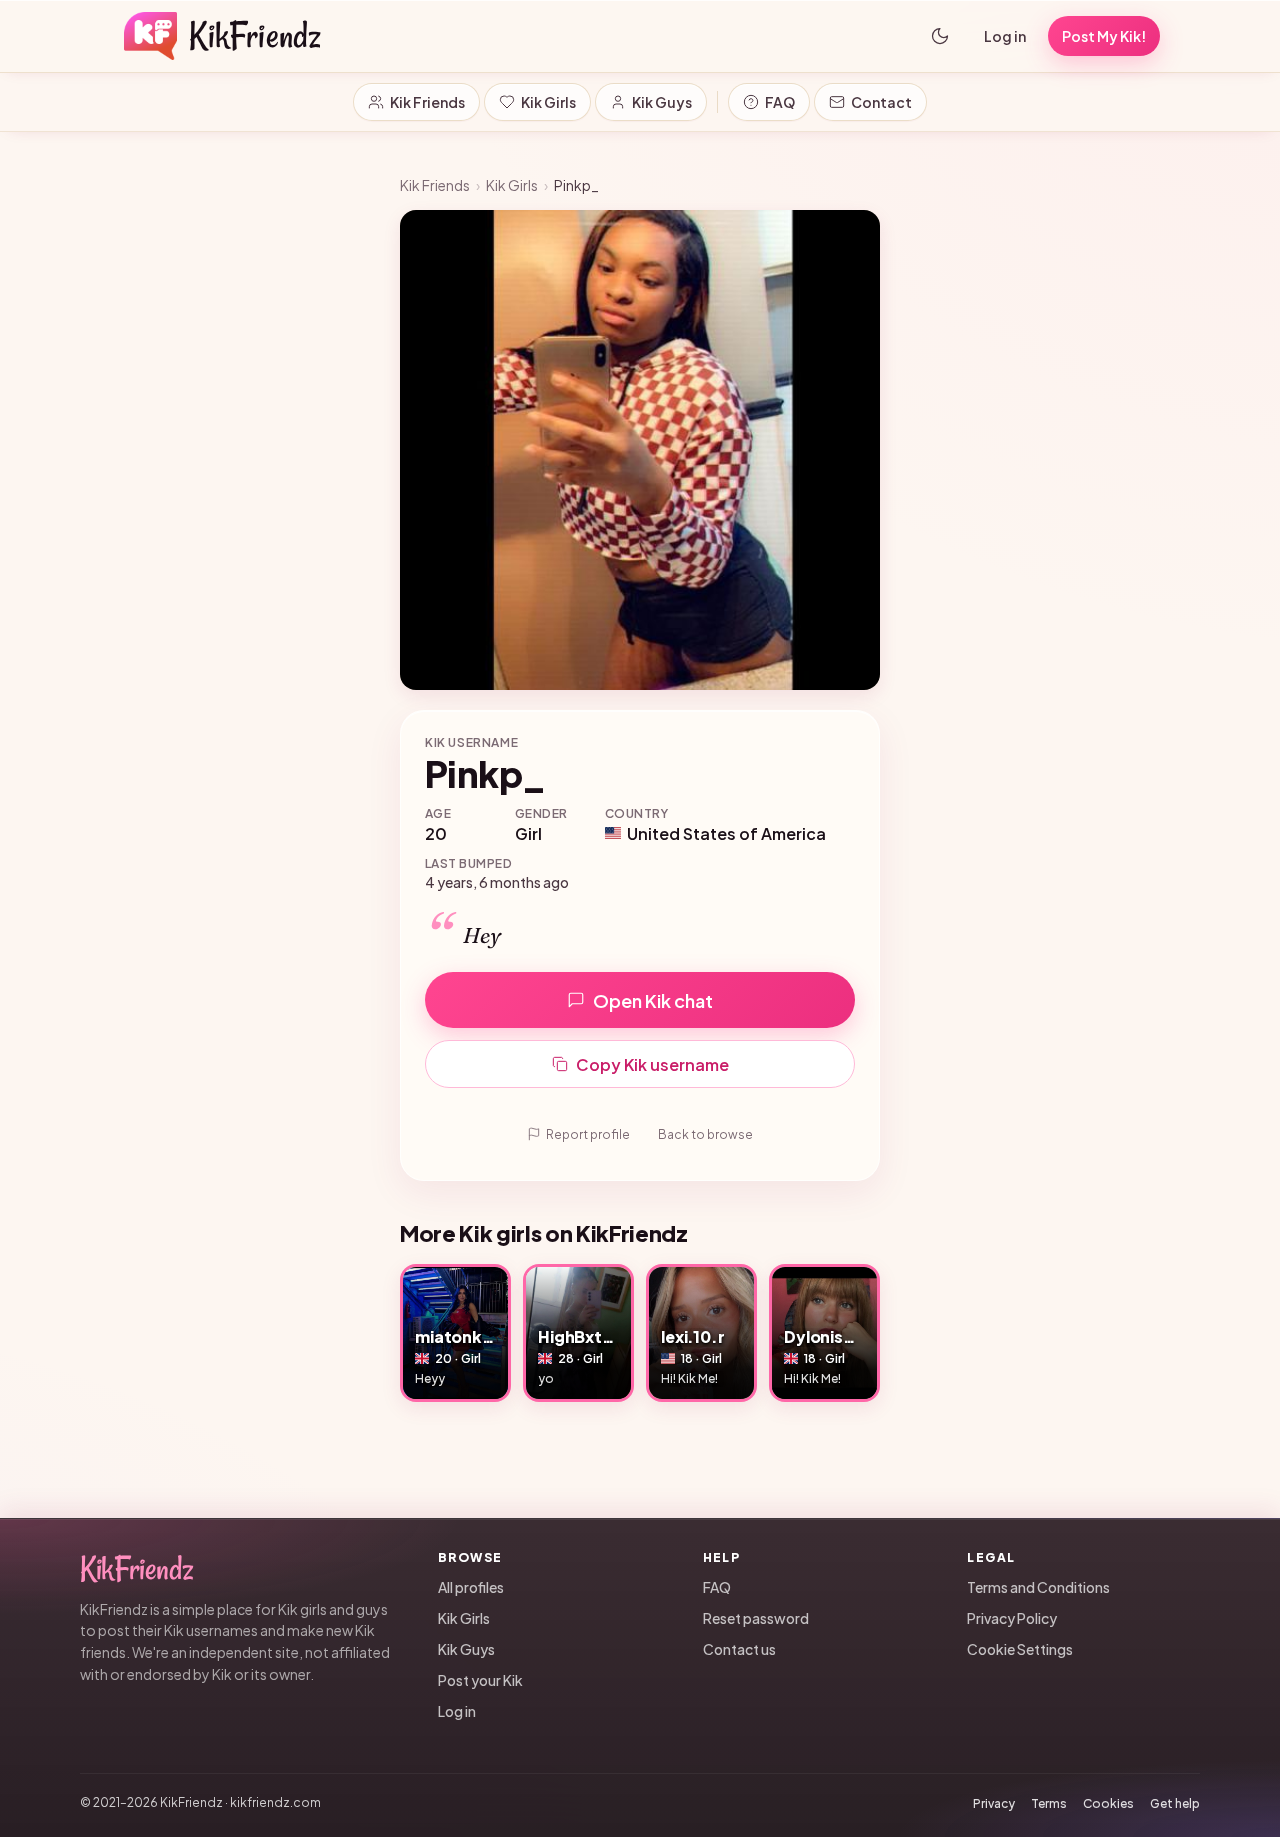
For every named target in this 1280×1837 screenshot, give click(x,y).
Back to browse (705, 1134)
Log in (1005, 36)
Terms (1049, 1803)
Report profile (588, 1134)
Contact (881, 102)
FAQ (780, 102)
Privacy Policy (1012, 1618)
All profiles (471, 1587)
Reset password (756, 1618)
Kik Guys (662, 102)
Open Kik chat (653, 1000)
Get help (1175, 1803)
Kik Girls (548, 102)
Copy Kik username (652, 1064)
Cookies (1108, 1803)
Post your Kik (480, 1680)
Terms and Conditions (1038, 1587)
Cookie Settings (1020, 1649)
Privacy (994, 1803)
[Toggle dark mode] (940, 36)
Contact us (739, 1649)
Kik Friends (427, 102)
